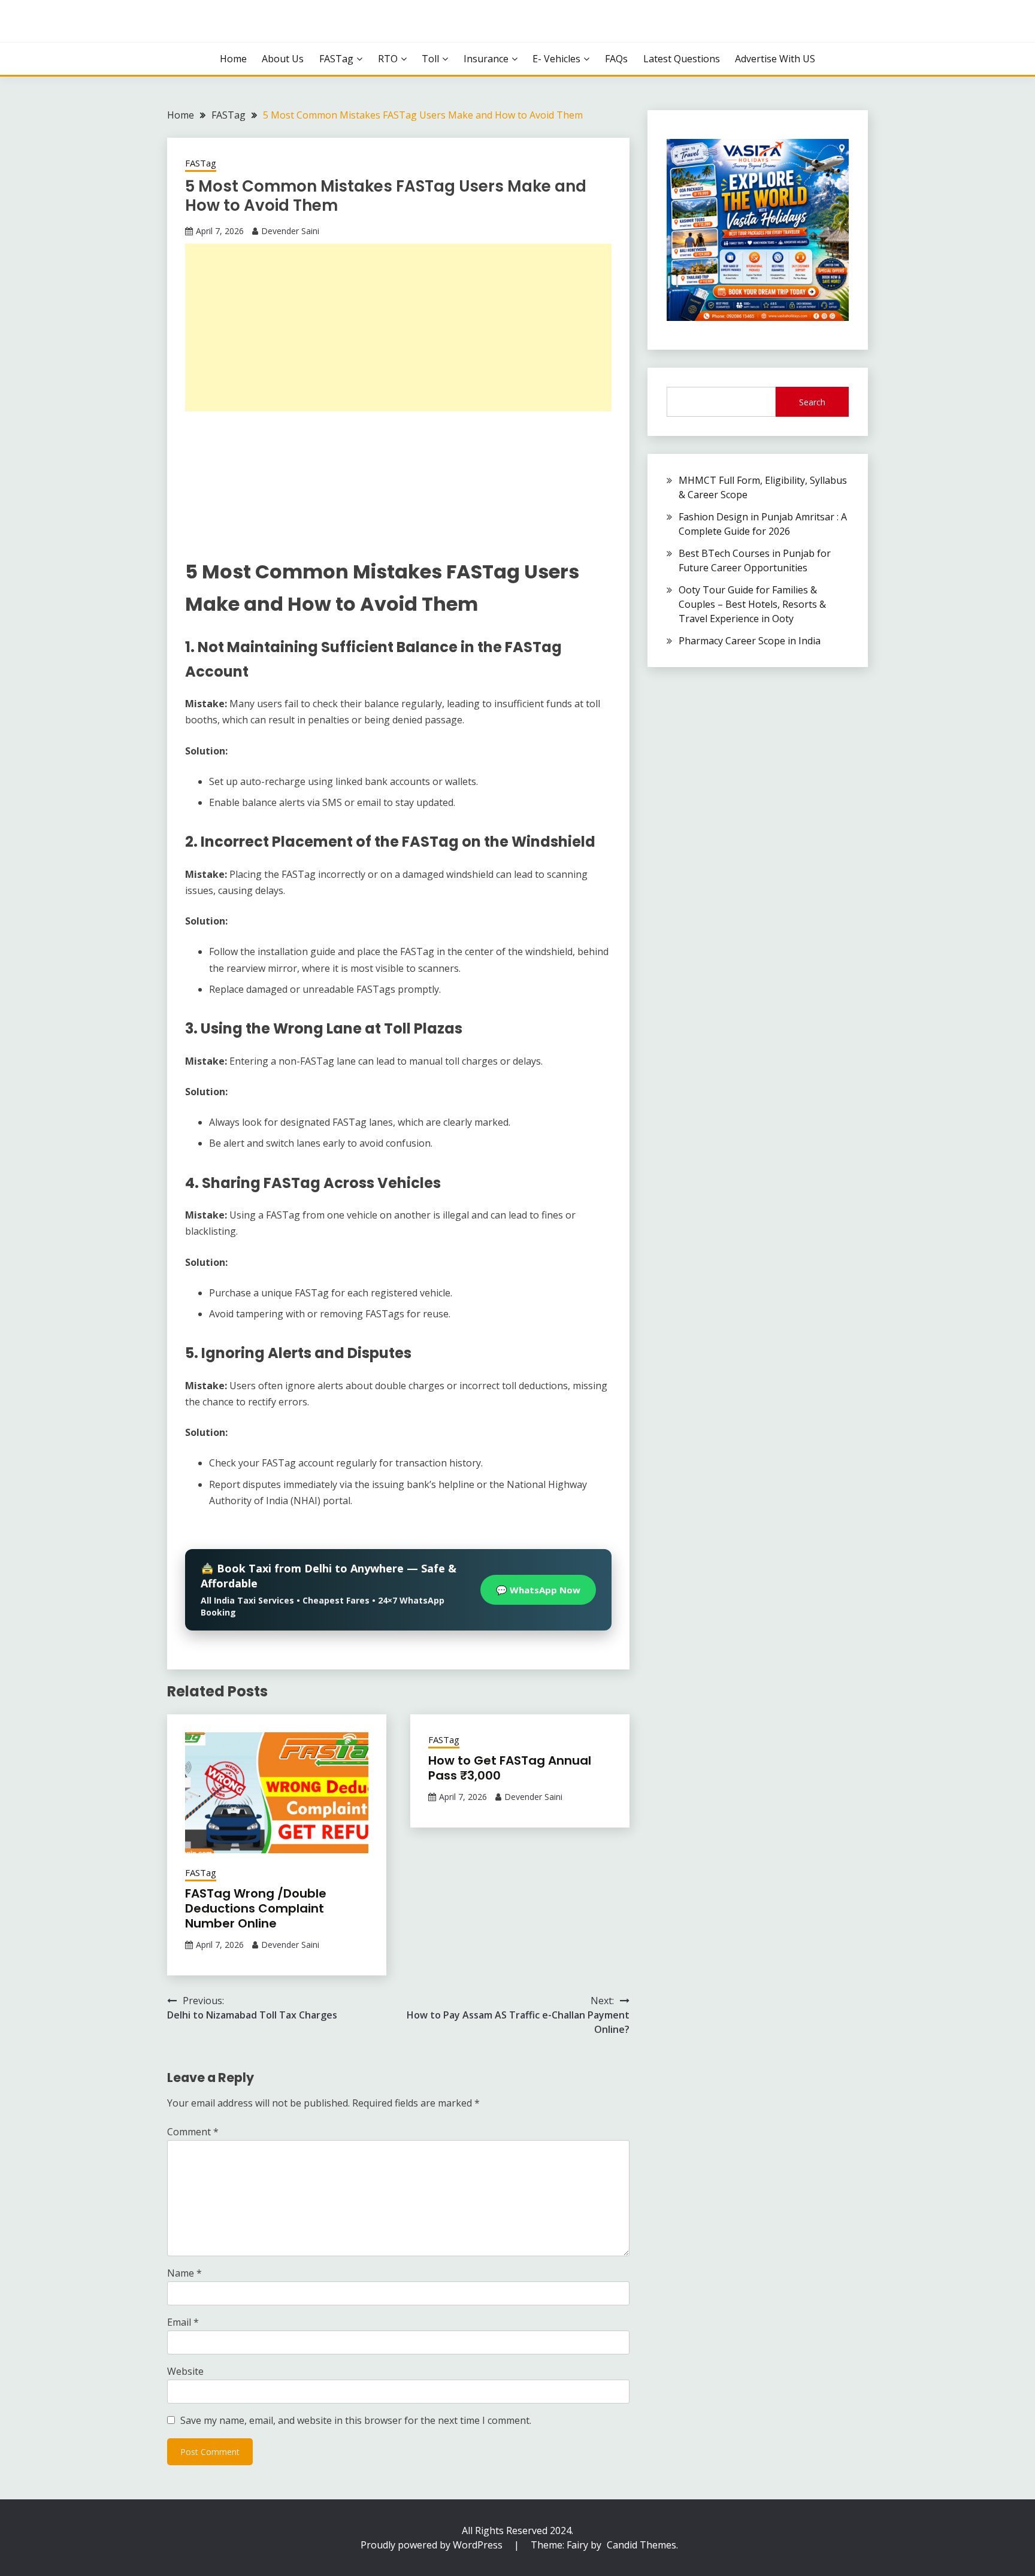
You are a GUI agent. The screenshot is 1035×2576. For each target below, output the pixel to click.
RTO (388, 59)
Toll (430, 59)
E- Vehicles (556, 59)
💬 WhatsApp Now (538, 1590)
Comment (193, 2132)
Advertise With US (775, 59)
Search (812, 402)
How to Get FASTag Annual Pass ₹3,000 (510, 1768)
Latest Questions (682, 59)
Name (184, 2273)
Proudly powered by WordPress (433, 2545)
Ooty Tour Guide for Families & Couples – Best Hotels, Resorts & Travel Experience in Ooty (752, 604)
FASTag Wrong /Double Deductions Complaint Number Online (256, 1908)
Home (233, 59)
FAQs (616, 59)
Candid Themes (641, 2545)
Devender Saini (290, 231)
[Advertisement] (398, 328)
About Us (283, 59)
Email (183, 2322)
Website (185, 2371)
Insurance (486, 59)
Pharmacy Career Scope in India (750, 641)
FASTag (336, 59)
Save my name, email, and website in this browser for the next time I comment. (356, 2420)
